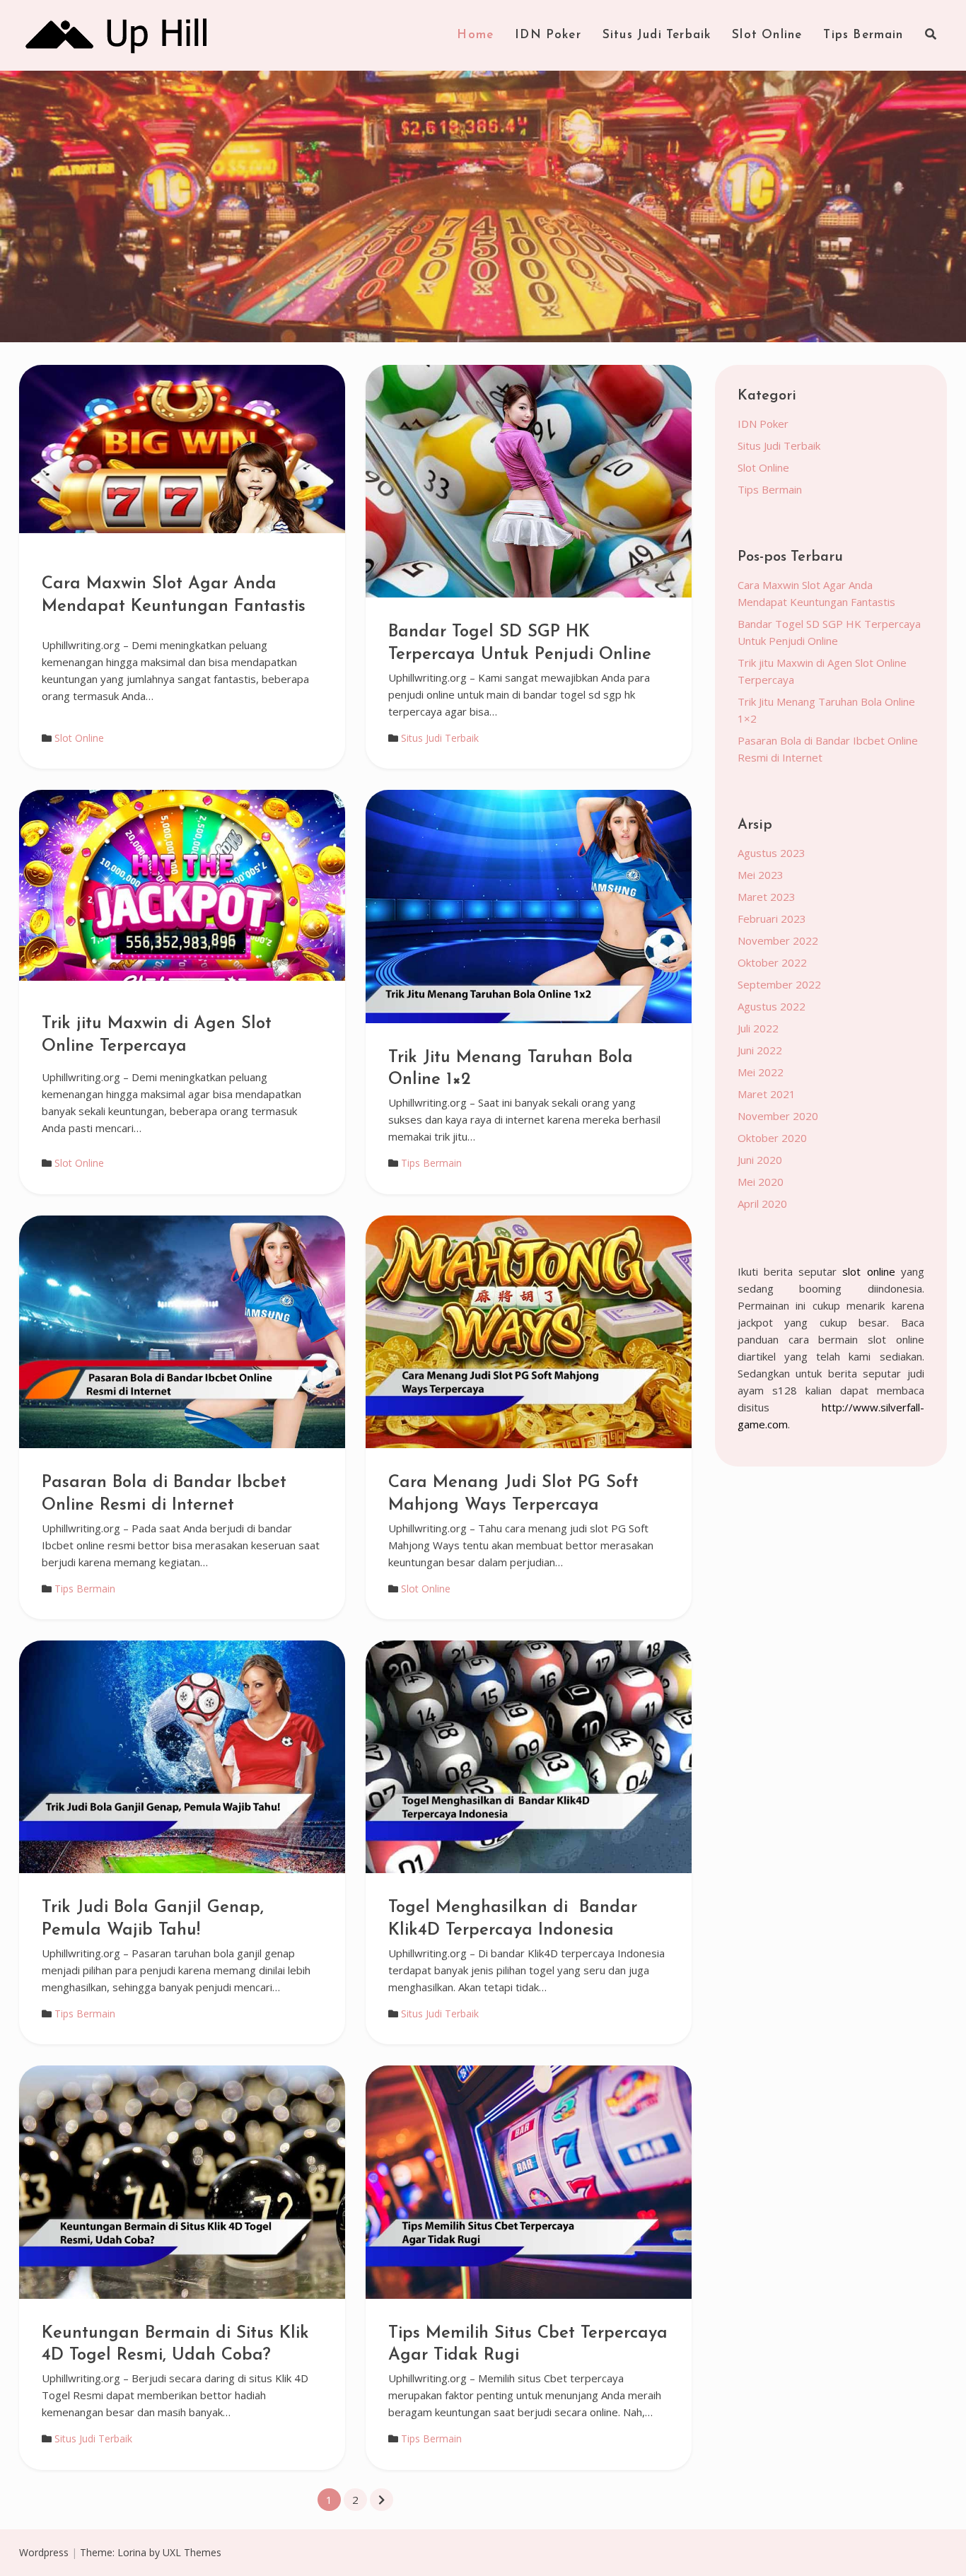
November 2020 (778, 1116)
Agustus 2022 (772, 1006)
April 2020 (762, 1204)
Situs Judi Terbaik (657, 35)
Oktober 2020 (772, 1138)
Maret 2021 (767, 1094)
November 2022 (778, 940)
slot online (868, 1271)
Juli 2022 (758, 1028)
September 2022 (779, 984)
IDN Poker (548, 35)
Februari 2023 (772, 919)
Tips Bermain (863, 35)
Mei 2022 (761, 1072)
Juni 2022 (760, 1050)
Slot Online (767, 35)
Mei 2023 (761, 875)
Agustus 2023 (772, 853)
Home (475, 35)
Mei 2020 (761, 1182)
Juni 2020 (760, 1160)
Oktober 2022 (772, 962)
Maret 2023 (767, 897)
